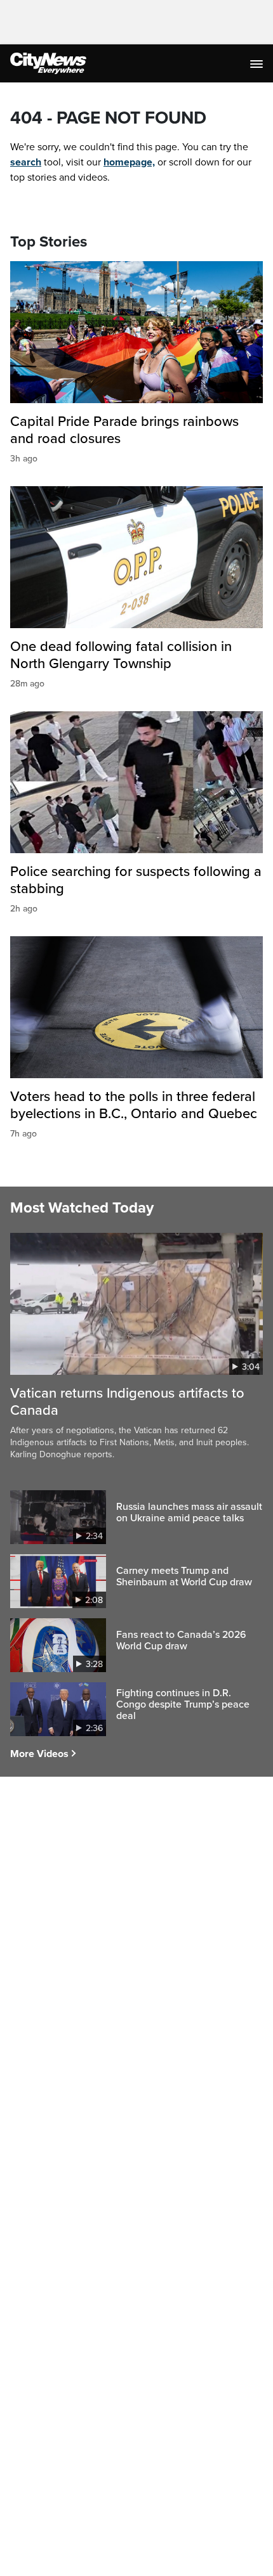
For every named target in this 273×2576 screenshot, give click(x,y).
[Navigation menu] (258, 63)
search (26, 162)
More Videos (39, 1754)
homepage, (129, 162)
